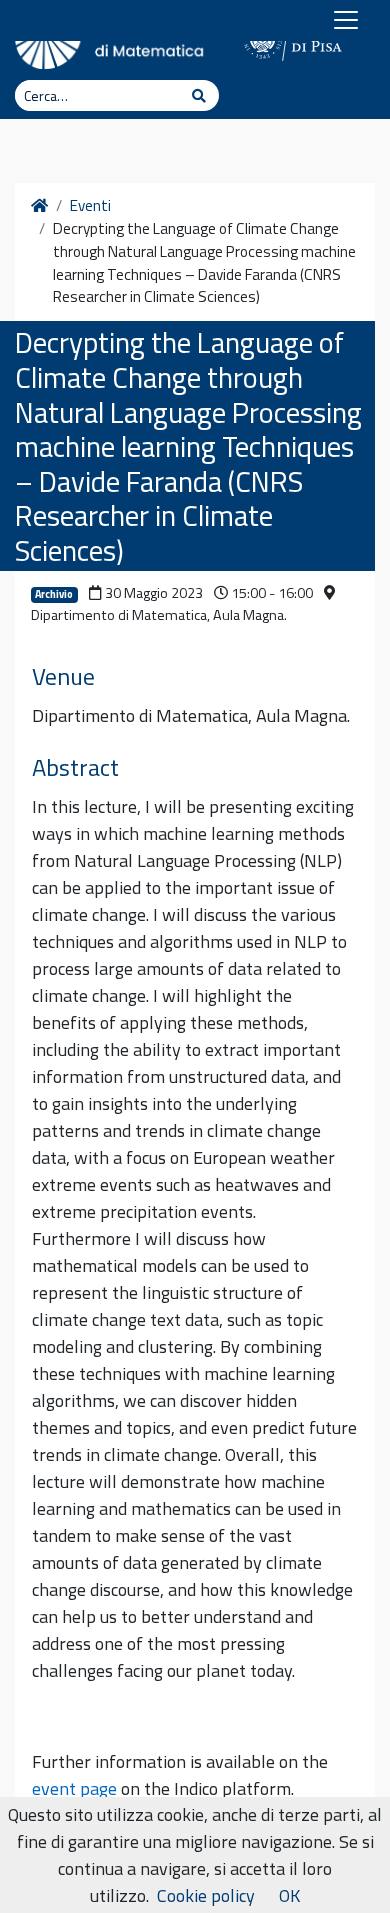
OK (289, 1895)
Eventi (90, 206)
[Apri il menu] (346, 20)
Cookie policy (206, 1895)
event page (74, 1788)
